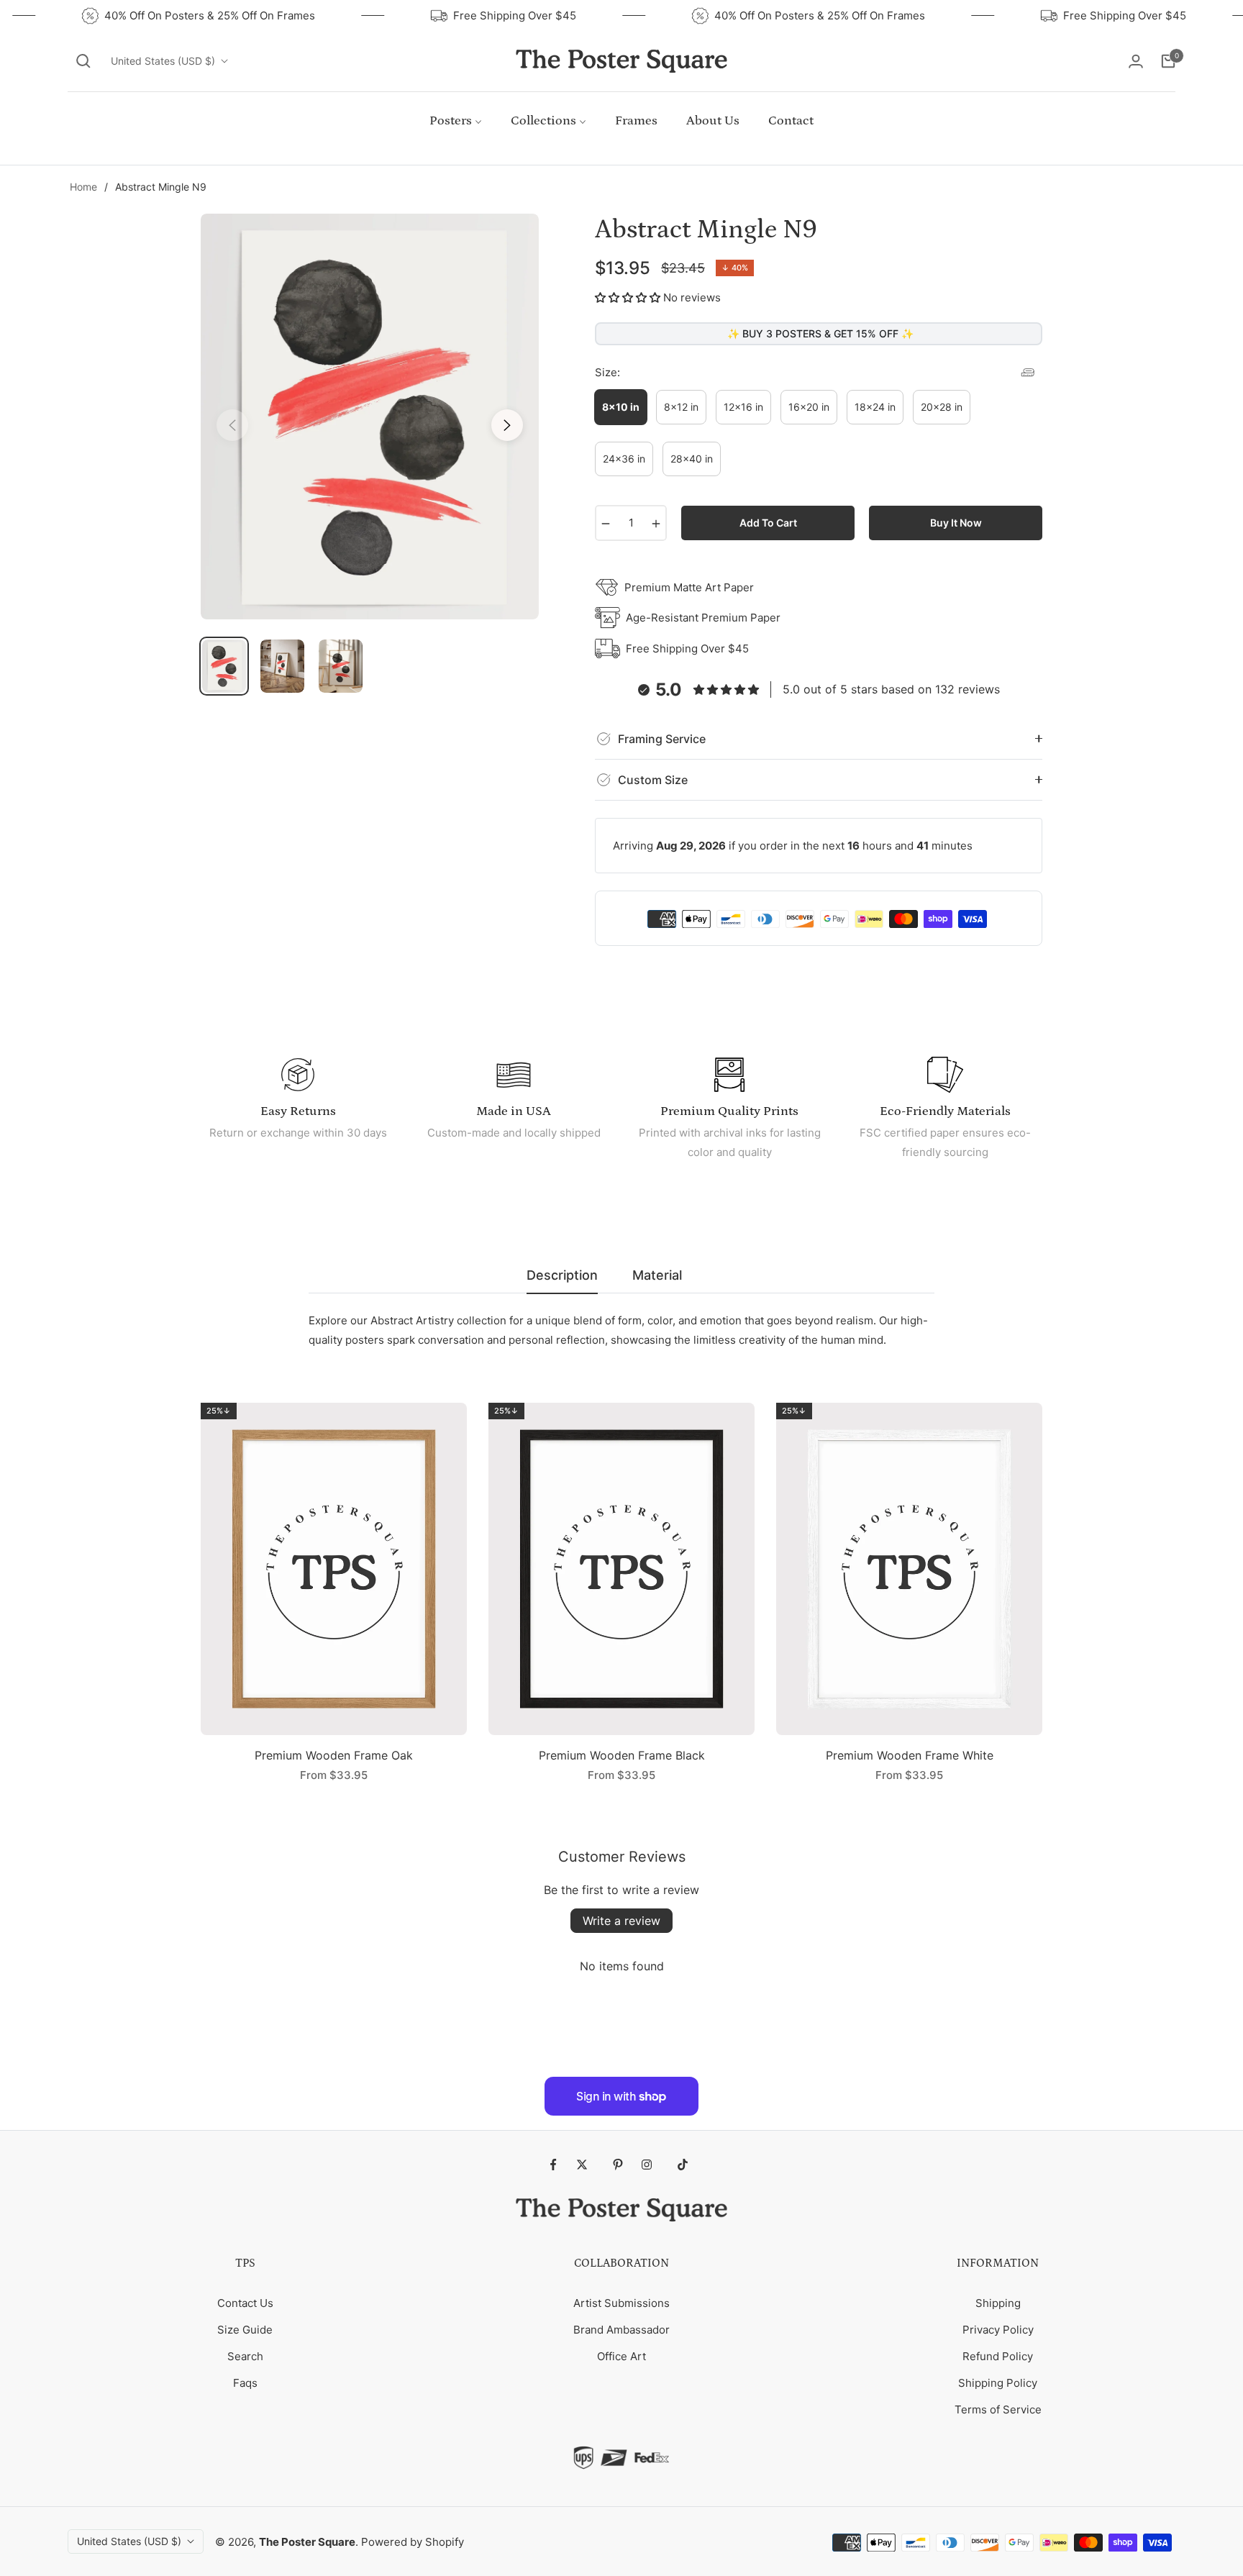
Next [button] (507, 425)
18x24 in (875, 407)
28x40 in (692, 459)
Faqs (245, 2383)
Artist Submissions (621, 2303)
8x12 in (681, 407)
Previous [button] (232, 425)
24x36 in (624, 459)
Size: (607, 372)
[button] (83, 61)
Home (83, 187)
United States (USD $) (163, 61)
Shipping (998, 2303)
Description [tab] (562, 1275)
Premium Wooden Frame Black (622, 1755)
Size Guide (245, 2330)
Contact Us (245, 2303)
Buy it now (956, 523)
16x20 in (809, 407)
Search (245, 2356)
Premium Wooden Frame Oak (334, 1755)
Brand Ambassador (621, 2330)
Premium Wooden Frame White (910, 1755)
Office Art (621, 2356)
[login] (1136, 61)
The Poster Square (307, 2542)
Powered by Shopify (413, 2542)
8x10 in (621, 407)
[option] (370, 417)
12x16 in (743, 407)
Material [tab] (657, 1275)
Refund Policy (998, 2356)
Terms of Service (998, 2409)
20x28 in (942, 407)
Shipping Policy (998, 2383)
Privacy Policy (998, 2330)
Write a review (621, 1921)
